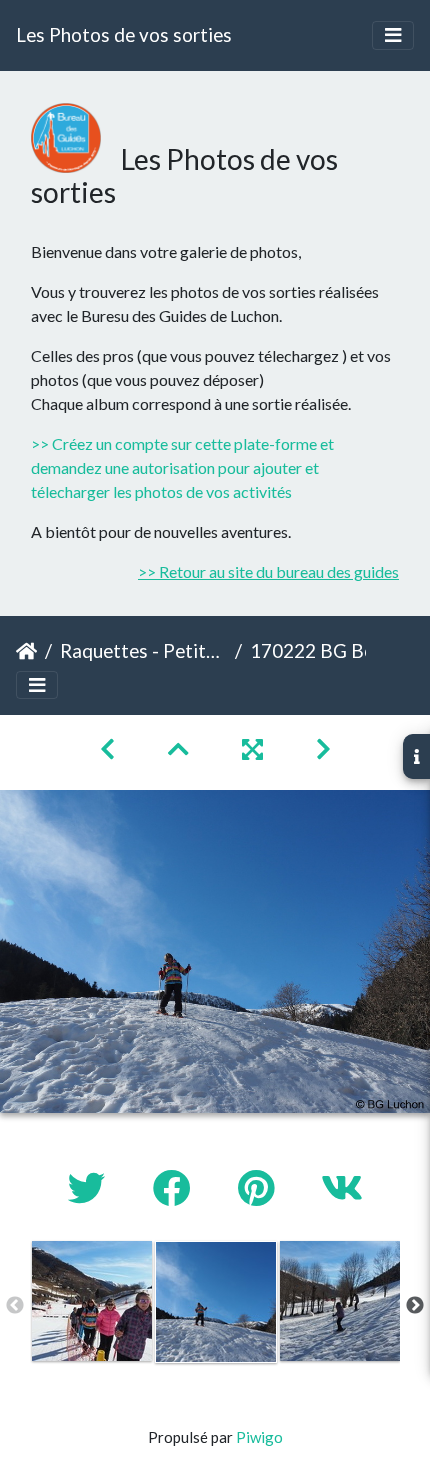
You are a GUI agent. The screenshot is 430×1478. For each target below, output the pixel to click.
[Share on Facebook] (175, 1187)
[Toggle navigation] (393, 35)
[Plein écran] (255, 748)
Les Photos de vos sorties (124, 34)
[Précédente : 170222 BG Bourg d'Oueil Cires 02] (110, 748)
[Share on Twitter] (90, 1187)
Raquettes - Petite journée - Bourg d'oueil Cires (143, 650)
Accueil (26, 651)
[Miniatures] (181, 748)
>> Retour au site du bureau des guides (268, 571)
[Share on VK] (342, 1187)
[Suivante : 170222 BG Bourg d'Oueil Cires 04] (323, 748)
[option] (92, 1301)
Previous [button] (15, 1306)
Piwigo (259, 1437)
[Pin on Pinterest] (259, 1187)
